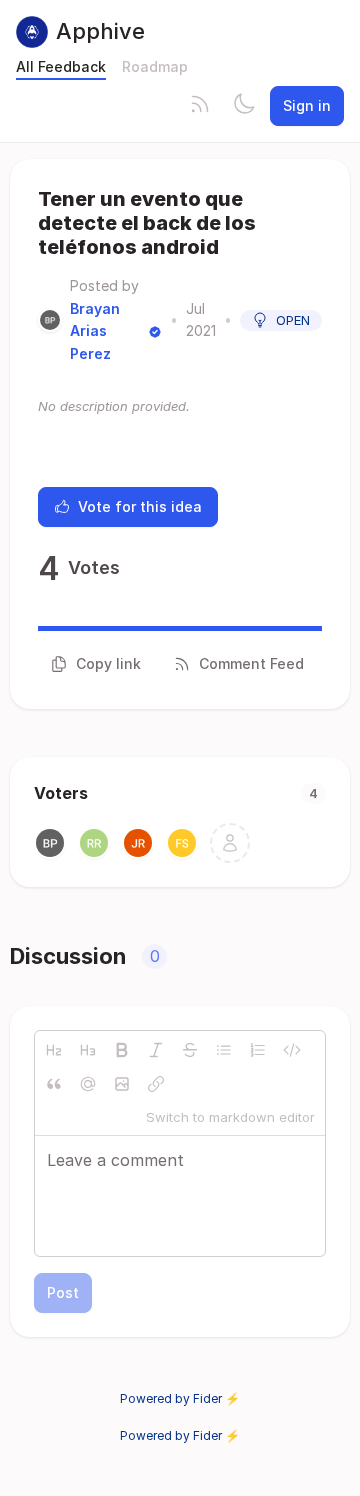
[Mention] (88, 1084)
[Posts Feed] (200, 106)
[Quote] (54, 1084)
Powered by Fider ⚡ (180, 1398)
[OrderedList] (258, 1050)
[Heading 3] (88, 1050)
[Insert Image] (122, 1084)
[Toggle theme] (244, 106)
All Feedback (61, 66)
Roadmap (155, 66)
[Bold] (122, 1050)
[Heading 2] (54, 1050)
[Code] (292, 1050)
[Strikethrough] (190, 1050)
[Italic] (156, 1050)
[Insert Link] (156, 1084)
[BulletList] (224, 1050)
